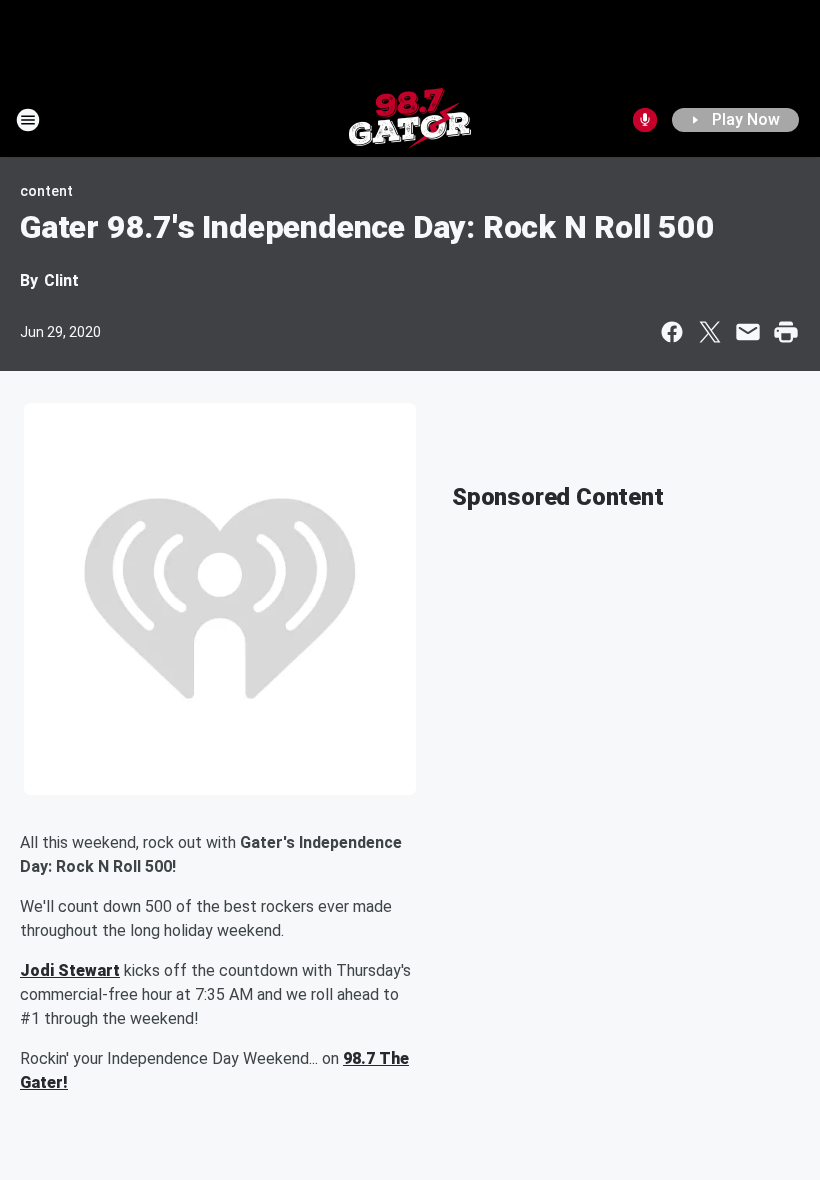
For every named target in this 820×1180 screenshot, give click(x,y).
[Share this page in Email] (748, 332)
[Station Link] (410, 120)
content (46, 191)
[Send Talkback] (645, 120)
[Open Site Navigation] (28, 120)
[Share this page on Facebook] (672, 332)
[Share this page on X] (710, 332)
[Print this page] (786, 332)
